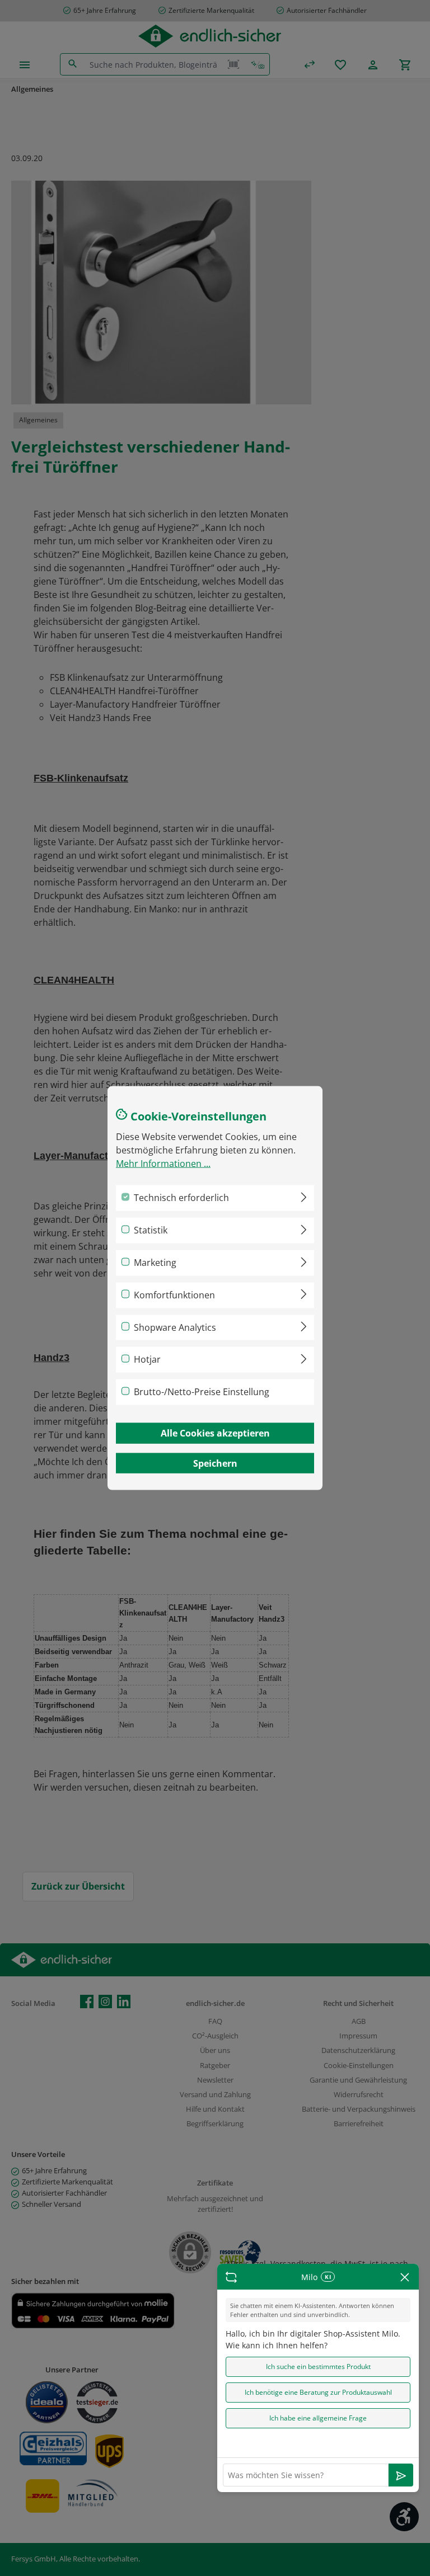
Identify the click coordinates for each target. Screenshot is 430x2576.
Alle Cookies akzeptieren (215, 1433)
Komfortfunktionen (174, 1294)
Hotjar (147, 1359)
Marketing (155, 1263)
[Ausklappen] (304, 1195)
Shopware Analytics (175, 1327)
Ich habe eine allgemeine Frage (318, 2418)
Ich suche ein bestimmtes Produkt (318, 2367)
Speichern (215, 1463)
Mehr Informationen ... (163, 1164)
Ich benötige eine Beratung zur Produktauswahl (318, 2392)
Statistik (151, 1230)
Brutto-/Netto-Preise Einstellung (202, 1392)
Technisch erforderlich (181, 1198)
